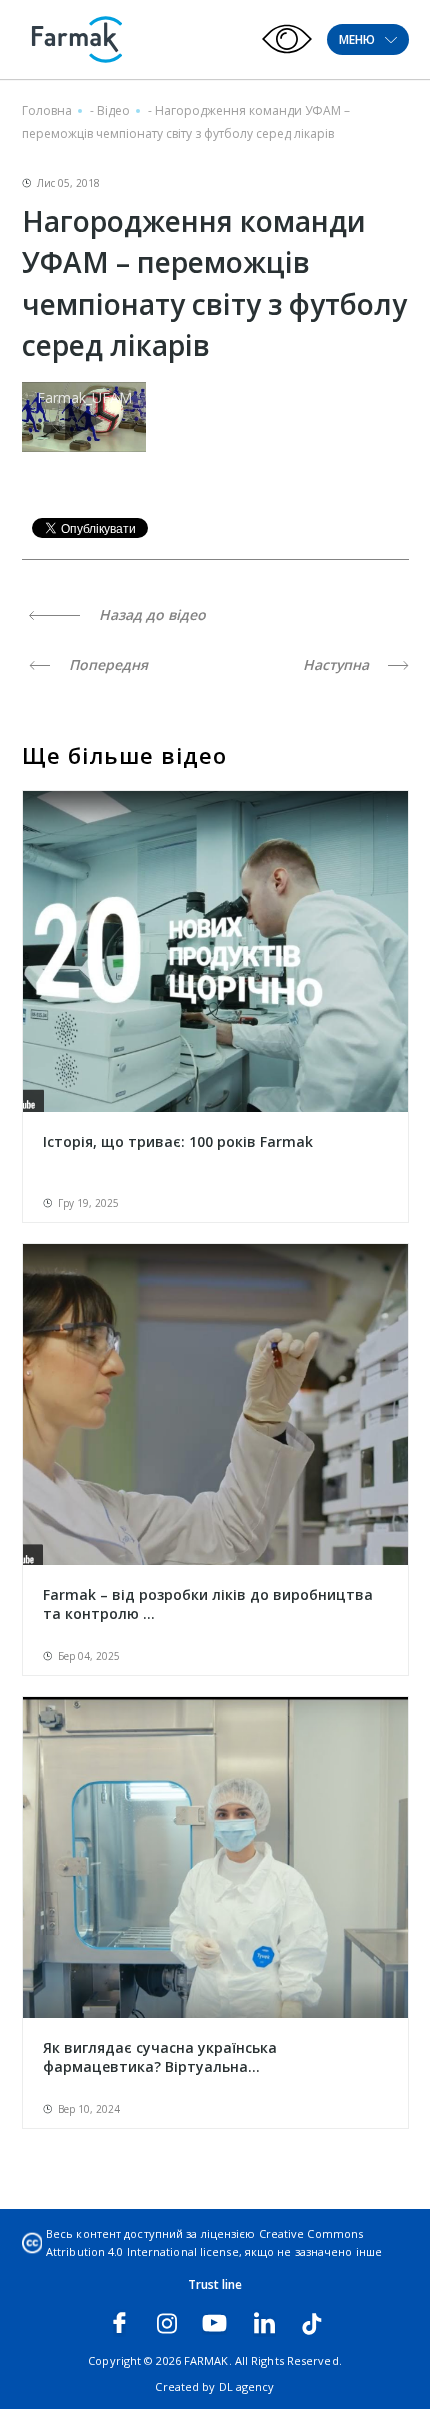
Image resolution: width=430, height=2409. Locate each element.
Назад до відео (150, 614)
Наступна (338, 664)
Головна (47, 110)
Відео (113, 110)
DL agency (247, 2386)
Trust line (215, 2284)
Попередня (106, 664)
